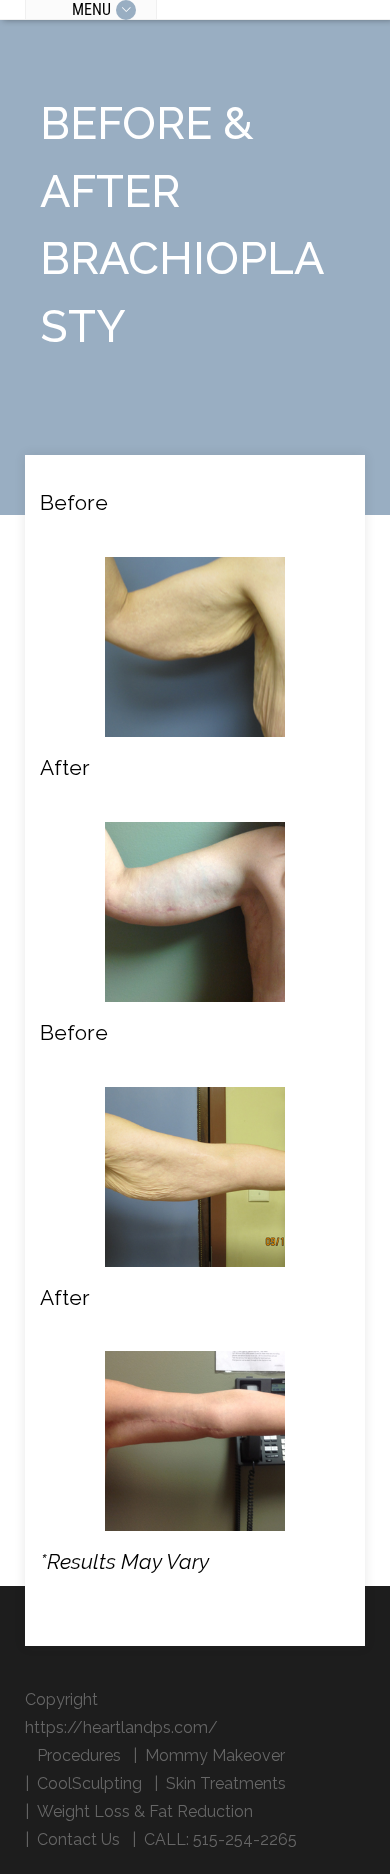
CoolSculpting (89, 1783)
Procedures (79, 1755)
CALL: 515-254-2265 (220, 1839)
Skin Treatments (226, 1783)
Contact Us (78, 1839)
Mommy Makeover (215, 1755)
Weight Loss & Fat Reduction (145, 1811)
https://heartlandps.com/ (121, 1727)
